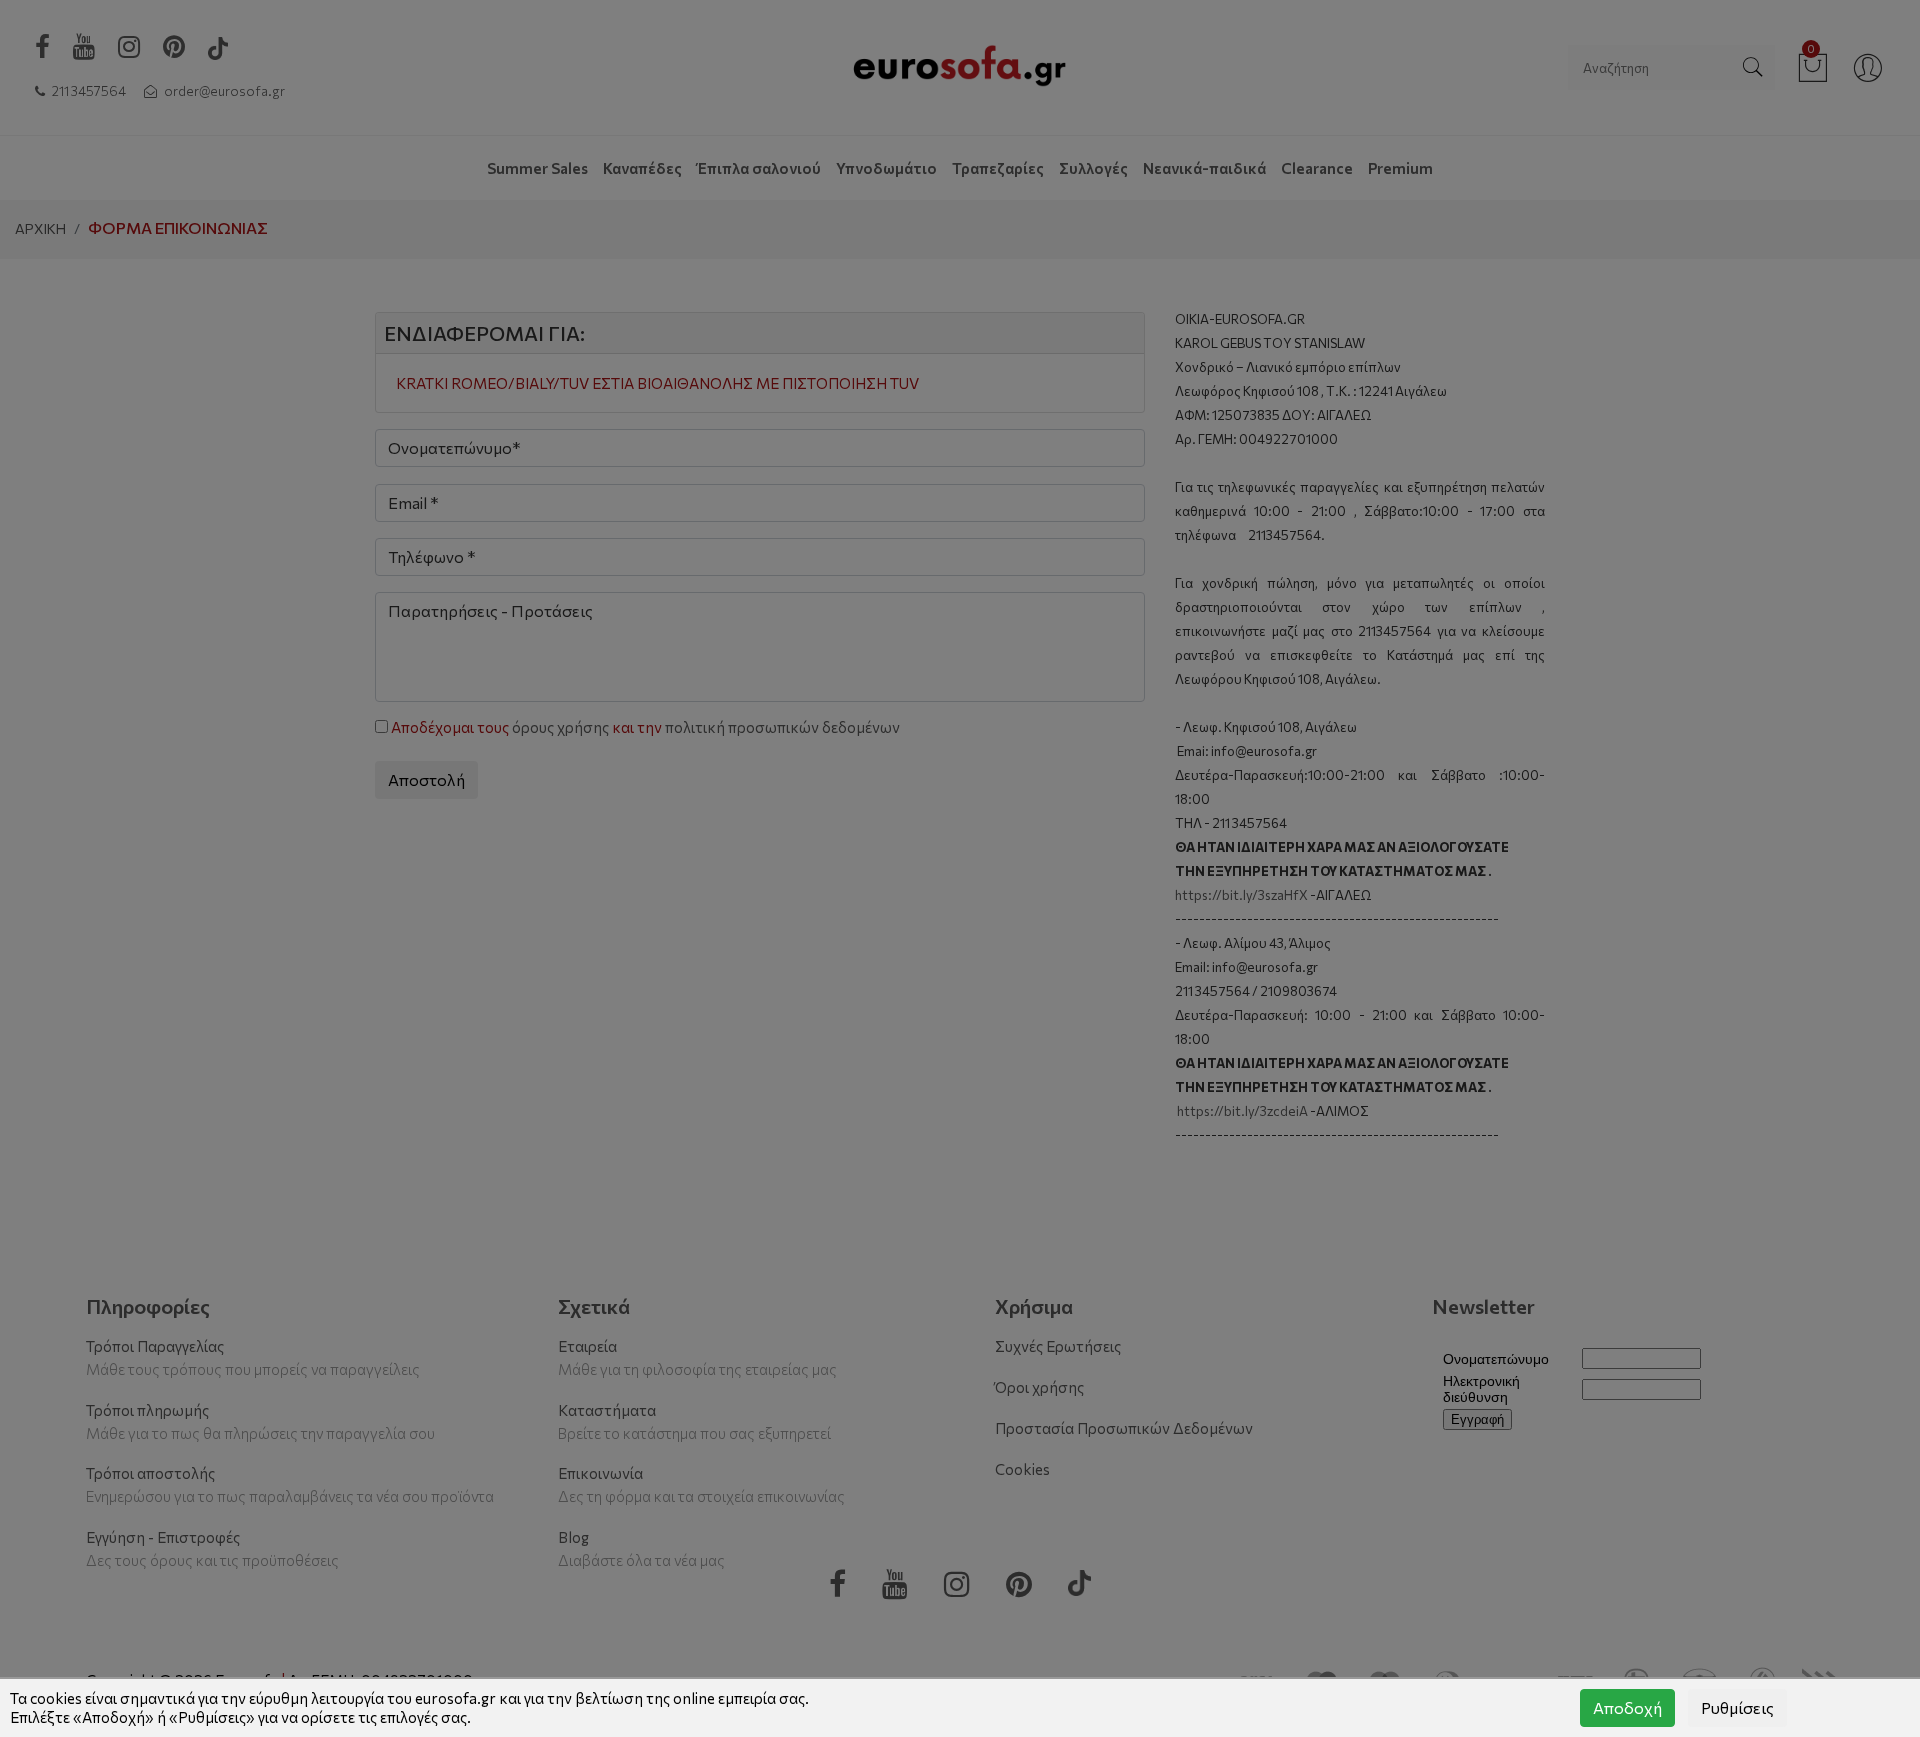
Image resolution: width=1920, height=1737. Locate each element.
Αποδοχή (1627, 1707)
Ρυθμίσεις (1737, 1707)
